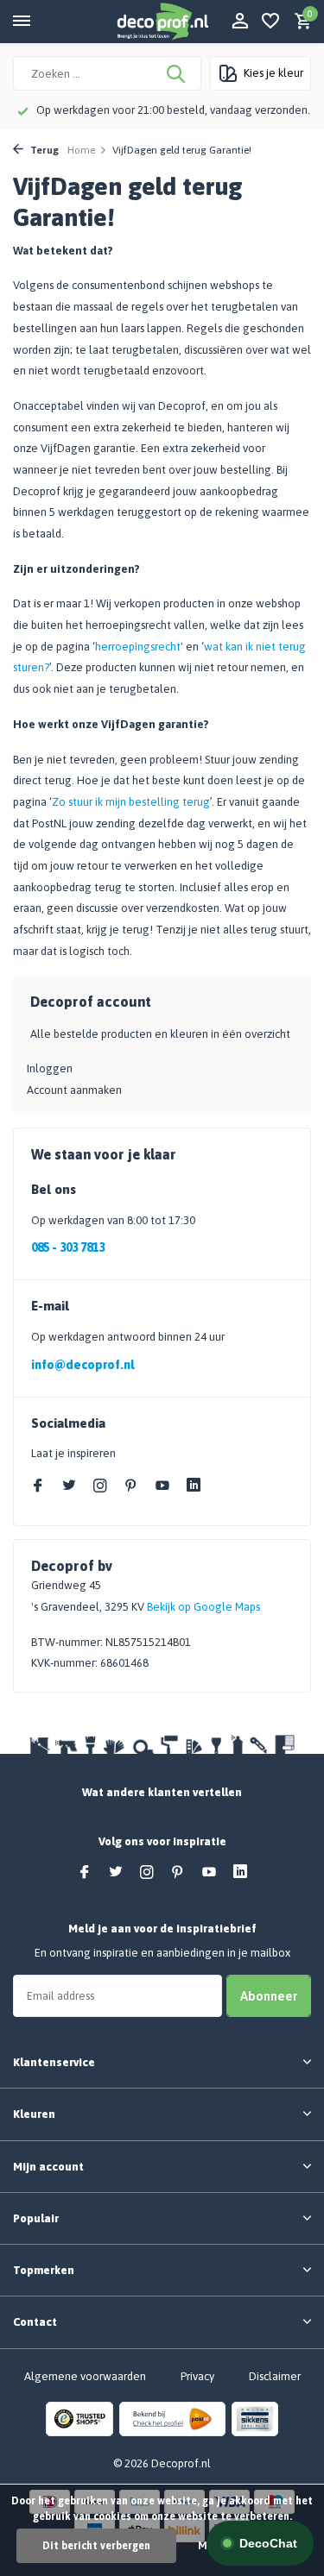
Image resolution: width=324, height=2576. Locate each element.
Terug (43, 150)
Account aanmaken (74, 1090)
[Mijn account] (240, 22)
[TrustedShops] (79, 2418)
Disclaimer (275, 2376)
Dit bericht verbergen (96, 2546)
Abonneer (269, 1996)
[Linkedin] (194, 1486)
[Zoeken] (177, 73)
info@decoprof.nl (83, 1365)
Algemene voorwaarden (85, 2376)
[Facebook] (38, 1486)
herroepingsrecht (138, 647)
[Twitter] (69, 1486)
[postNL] (172, 2418)
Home (81, 150)
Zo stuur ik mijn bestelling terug (131, 802)
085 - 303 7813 (68, 1247)
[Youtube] (162, 1486)
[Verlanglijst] (270, 22)
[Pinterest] (131, 1486)
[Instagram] (100, 1486)
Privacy (197, 2376)
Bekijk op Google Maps (203, 1607)
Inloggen (50, 1068)
